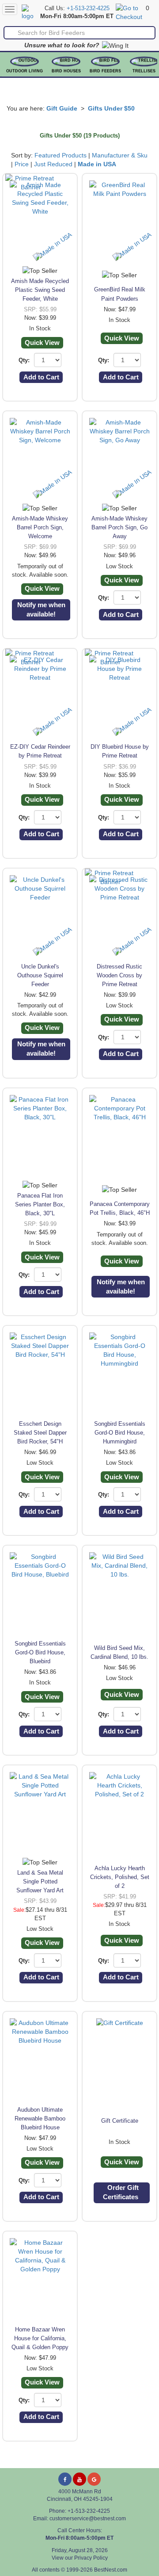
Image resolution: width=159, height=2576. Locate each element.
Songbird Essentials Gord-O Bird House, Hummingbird (120, 1433)
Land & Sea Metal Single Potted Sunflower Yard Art (40, 1881)
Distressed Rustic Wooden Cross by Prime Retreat (119, 975)
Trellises (144, 71)
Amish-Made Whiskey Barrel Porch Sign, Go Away (119, 527)
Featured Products (61, 155)
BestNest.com (111, 2570)
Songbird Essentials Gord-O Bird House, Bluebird (40, 1652)
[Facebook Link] (65, 2479)
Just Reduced (53, 164)
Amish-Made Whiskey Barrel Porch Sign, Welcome (40, 527)
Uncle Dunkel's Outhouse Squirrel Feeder (40, 975)
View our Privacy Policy (80, 2558)
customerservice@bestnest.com (88, 2519)
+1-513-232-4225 (88, 8)
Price (22, 164)
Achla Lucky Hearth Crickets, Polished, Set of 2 (120, 1877)
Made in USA (97, 164)
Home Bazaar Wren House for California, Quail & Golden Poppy (40, 2338)
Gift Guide (62, 108)
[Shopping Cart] (130, 12)
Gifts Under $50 (111, 108)
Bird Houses (66, 71)
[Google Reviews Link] (94, 2479)
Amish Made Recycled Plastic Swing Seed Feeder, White (40, 290)
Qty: (24, 360)
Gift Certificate (120, 2121)
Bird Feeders (105, 71)
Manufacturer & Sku (120, 155)
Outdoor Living (25, 71)
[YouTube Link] (79, 2479)
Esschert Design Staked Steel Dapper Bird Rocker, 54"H (40, 1433)
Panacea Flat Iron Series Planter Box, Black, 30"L (40, 1204)
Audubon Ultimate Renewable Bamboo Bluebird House (40, 2119)
